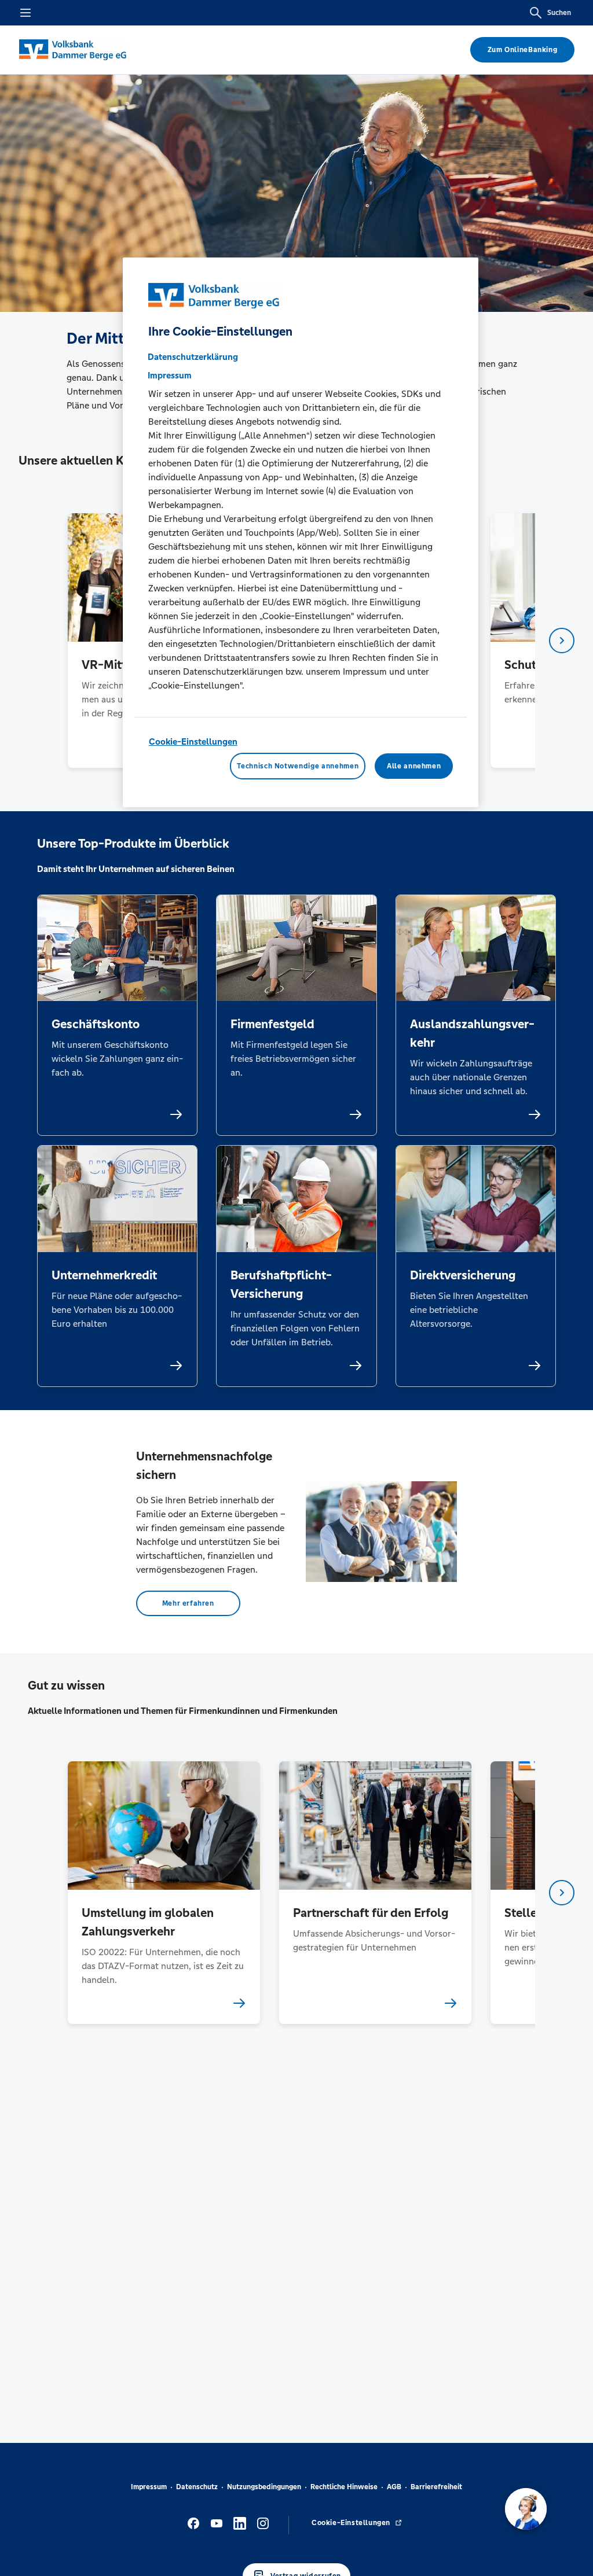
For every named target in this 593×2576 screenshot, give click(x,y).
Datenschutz (197, 2487)
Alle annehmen (414, 766)
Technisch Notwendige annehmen (298, 766)
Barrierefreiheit (436, 2487)
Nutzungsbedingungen (264, 2487)
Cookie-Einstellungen (193, 741)
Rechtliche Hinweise (344, 2487)
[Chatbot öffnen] (526, 2509)
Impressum (149, 2487)
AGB (394, 2487)
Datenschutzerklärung (193, 357)
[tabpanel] (164, 1892)
